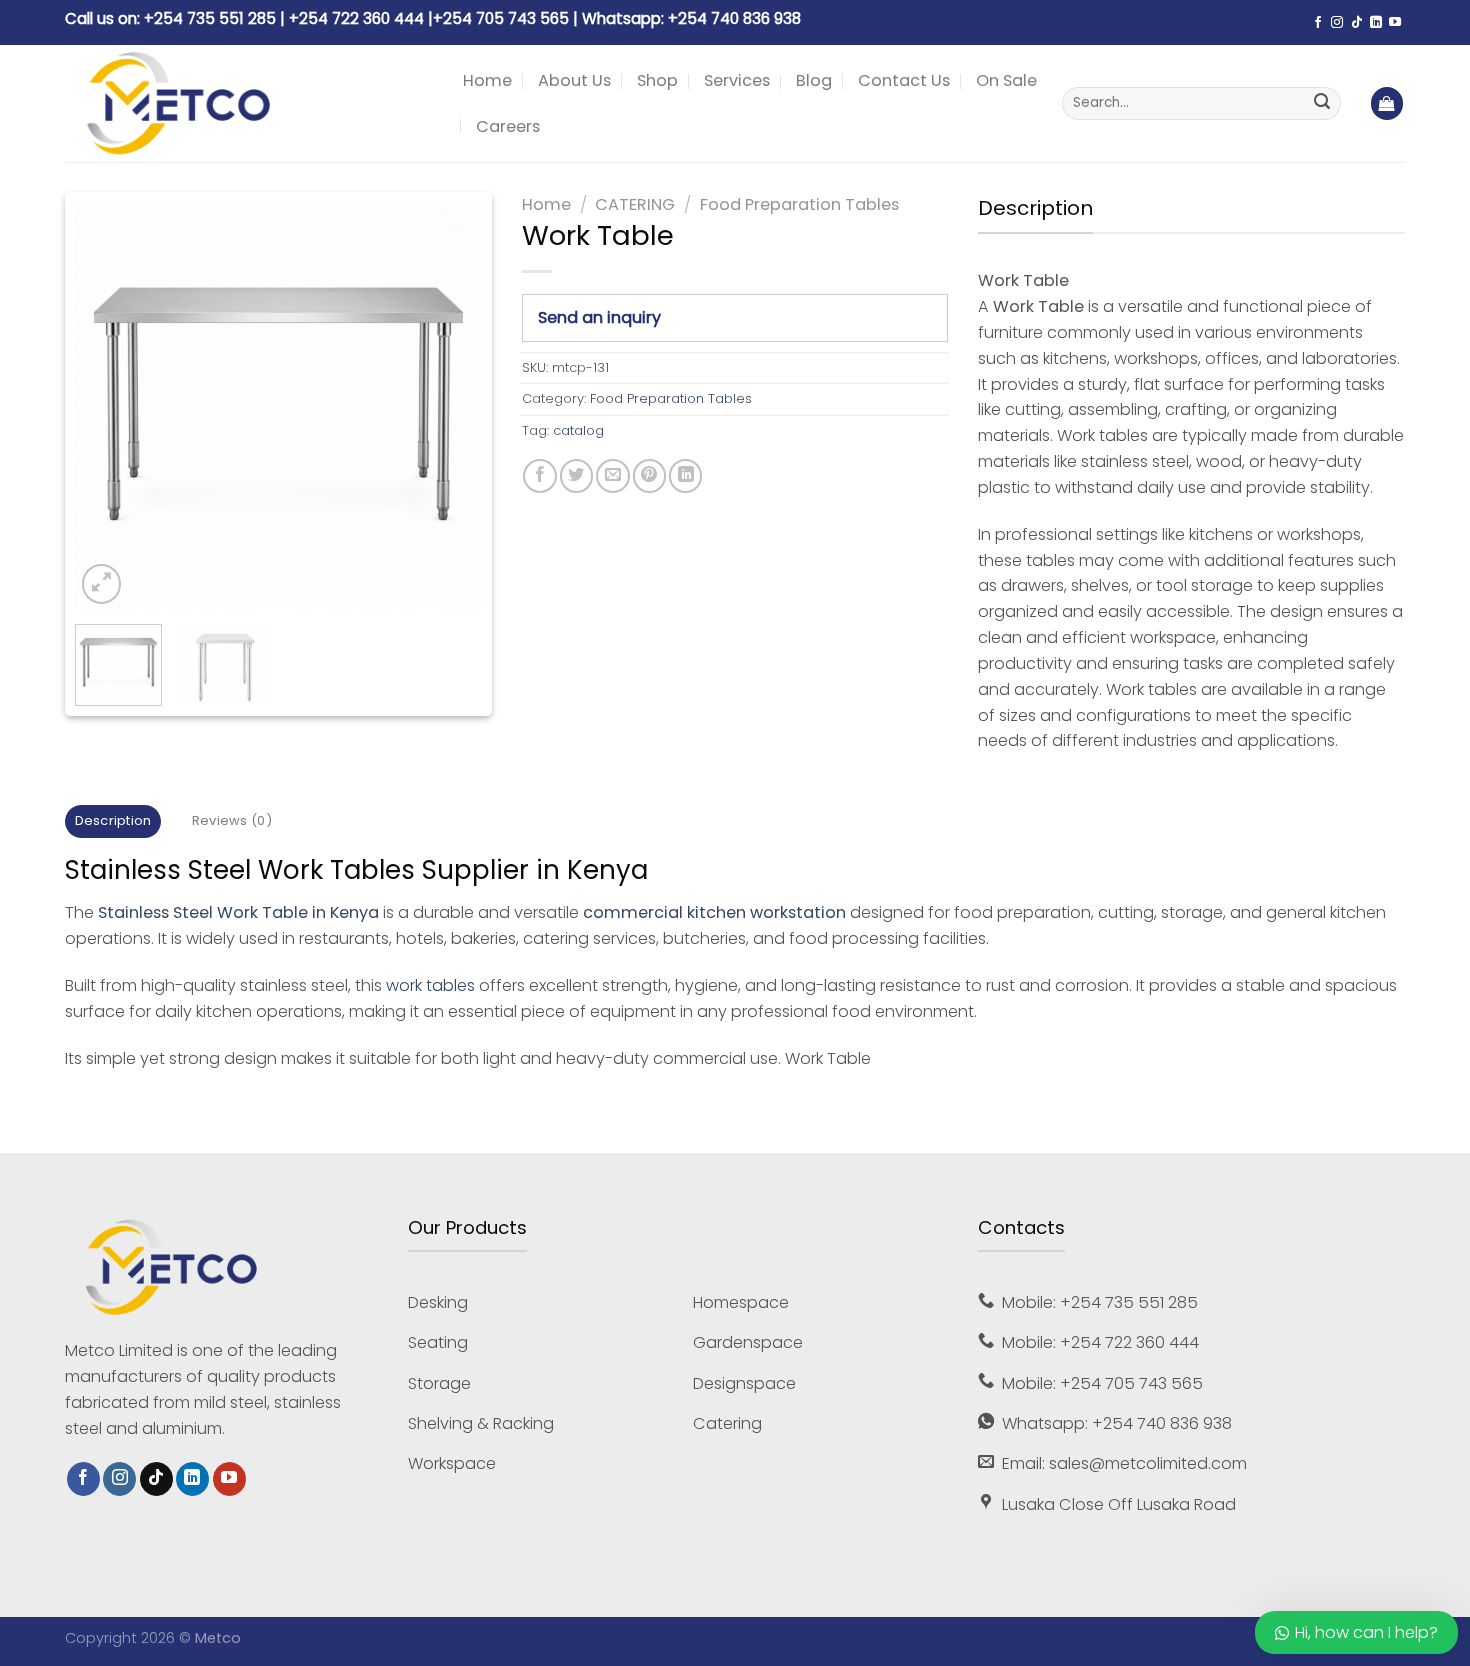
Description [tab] (113, 820)
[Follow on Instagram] (1337, 23)
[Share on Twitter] (576, 475)
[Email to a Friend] (612, 475)
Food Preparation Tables (799, 204)
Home (487, 80)
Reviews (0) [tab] (232, 820)
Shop (657, 80)
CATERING (635, 204)
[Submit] (1322, 104)
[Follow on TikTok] (1357, 23)
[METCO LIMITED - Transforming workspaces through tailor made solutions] (249, 103)
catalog (578, 430)
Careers (508, 126)
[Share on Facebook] (539, 475)
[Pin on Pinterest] (649, 475)
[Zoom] (101, 583)
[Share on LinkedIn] (685, 475)
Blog (814, 80)
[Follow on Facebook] (1318, 23)
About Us (574, 80)
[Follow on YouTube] (1395, 23)
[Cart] (1387, 103)
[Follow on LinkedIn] (1376, 23)
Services (737, 80)
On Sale (1006, 80)
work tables (430, 985)
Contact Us (904, 80)
